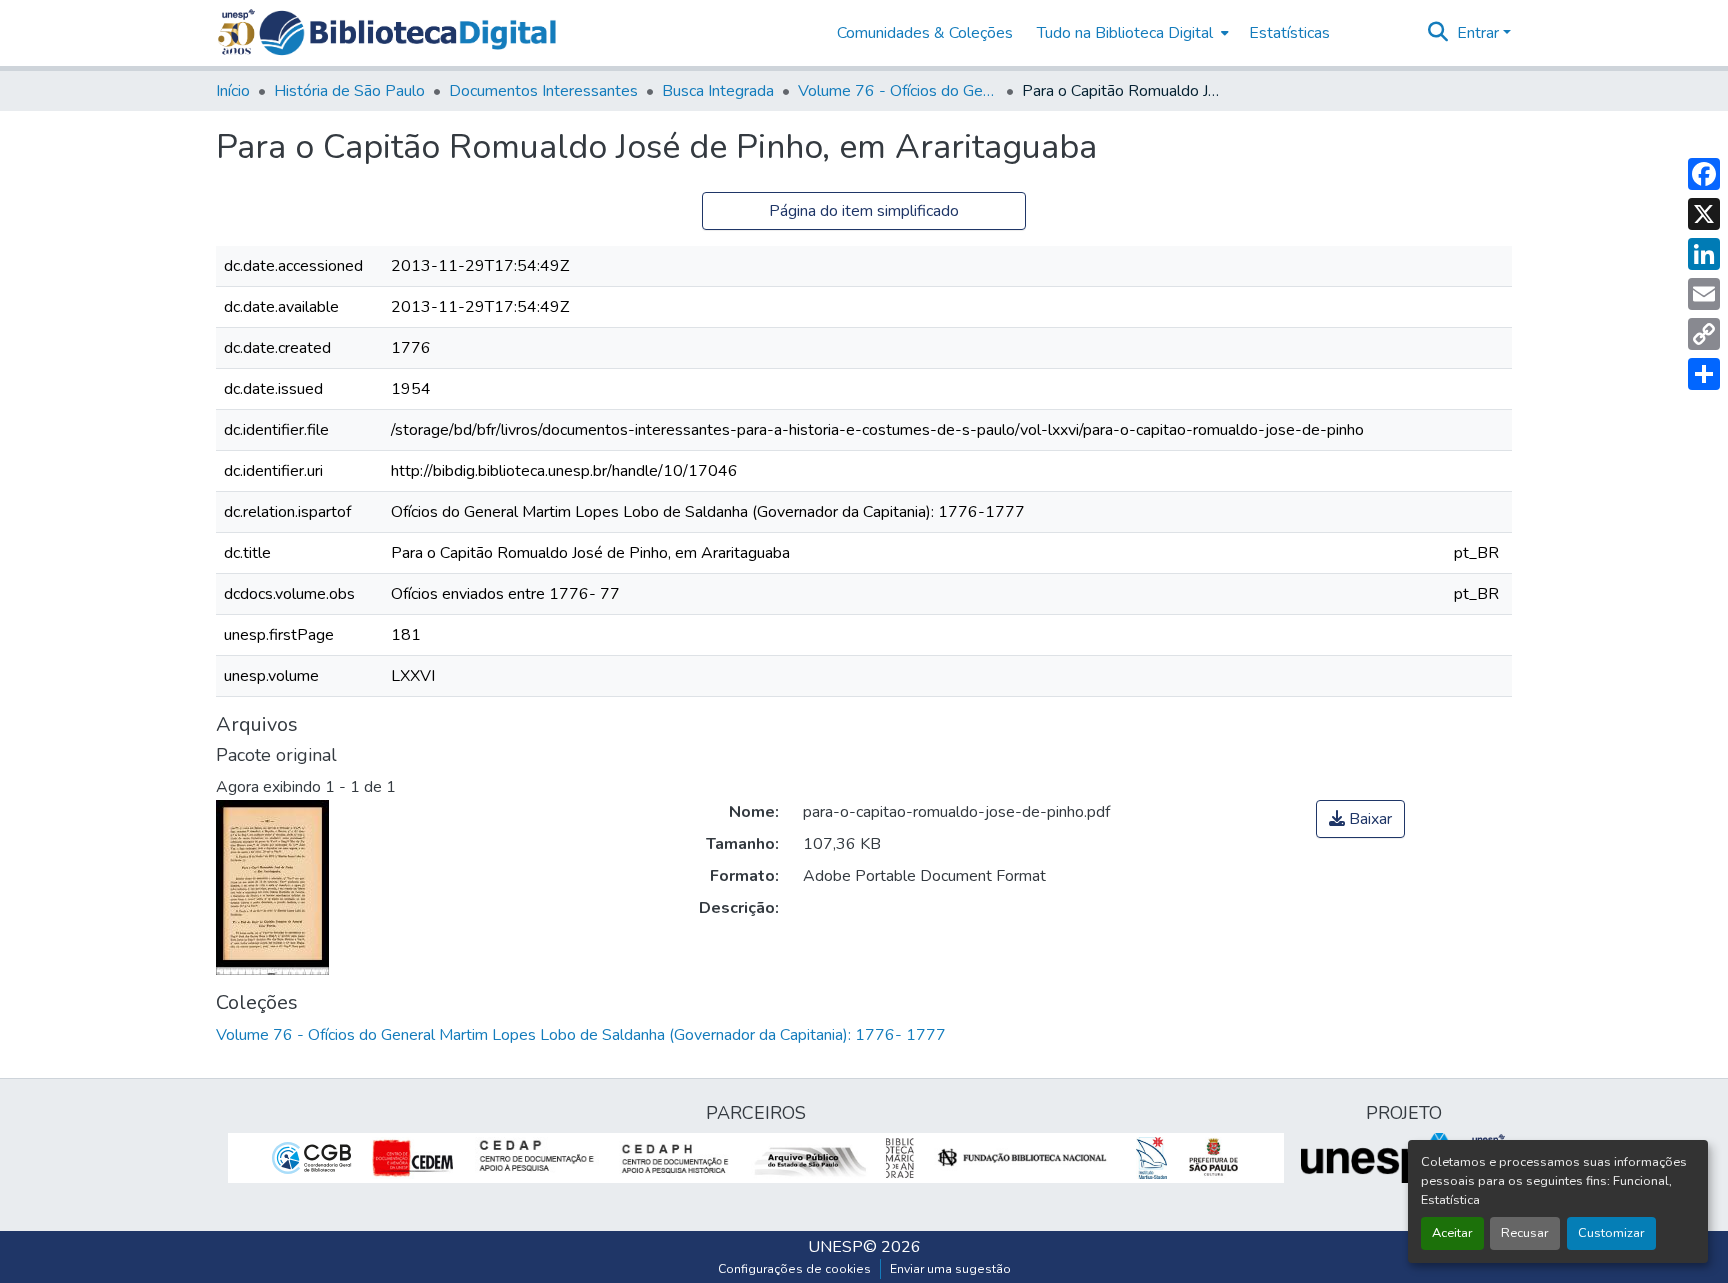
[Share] (1704, 374)
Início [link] (233, 91)
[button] (407, 33)
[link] (1360, 819)
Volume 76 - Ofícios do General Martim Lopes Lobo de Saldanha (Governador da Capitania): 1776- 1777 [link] (898, 91)
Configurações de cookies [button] (794, 1269)
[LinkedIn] (1704, 254)
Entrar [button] (1480, 33)
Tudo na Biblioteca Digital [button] (1125, 33)
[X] (1704, 214)
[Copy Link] (1704, 334)
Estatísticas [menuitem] (1289, 33)
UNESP (835, 1247)
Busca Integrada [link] (718, 91)
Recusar (1525, 1233)
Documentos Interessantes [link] (543, 91)
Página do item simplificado (864, 211)
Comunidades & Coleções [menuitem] (925, 33)
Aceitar (1452, 1233)
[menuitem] (1131, 33)
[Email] (1704, 294)
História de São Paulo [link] (349, 91)
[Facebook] (1704, 174)
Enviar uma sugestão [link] (950, 1269)
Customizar (1611, 1233)
